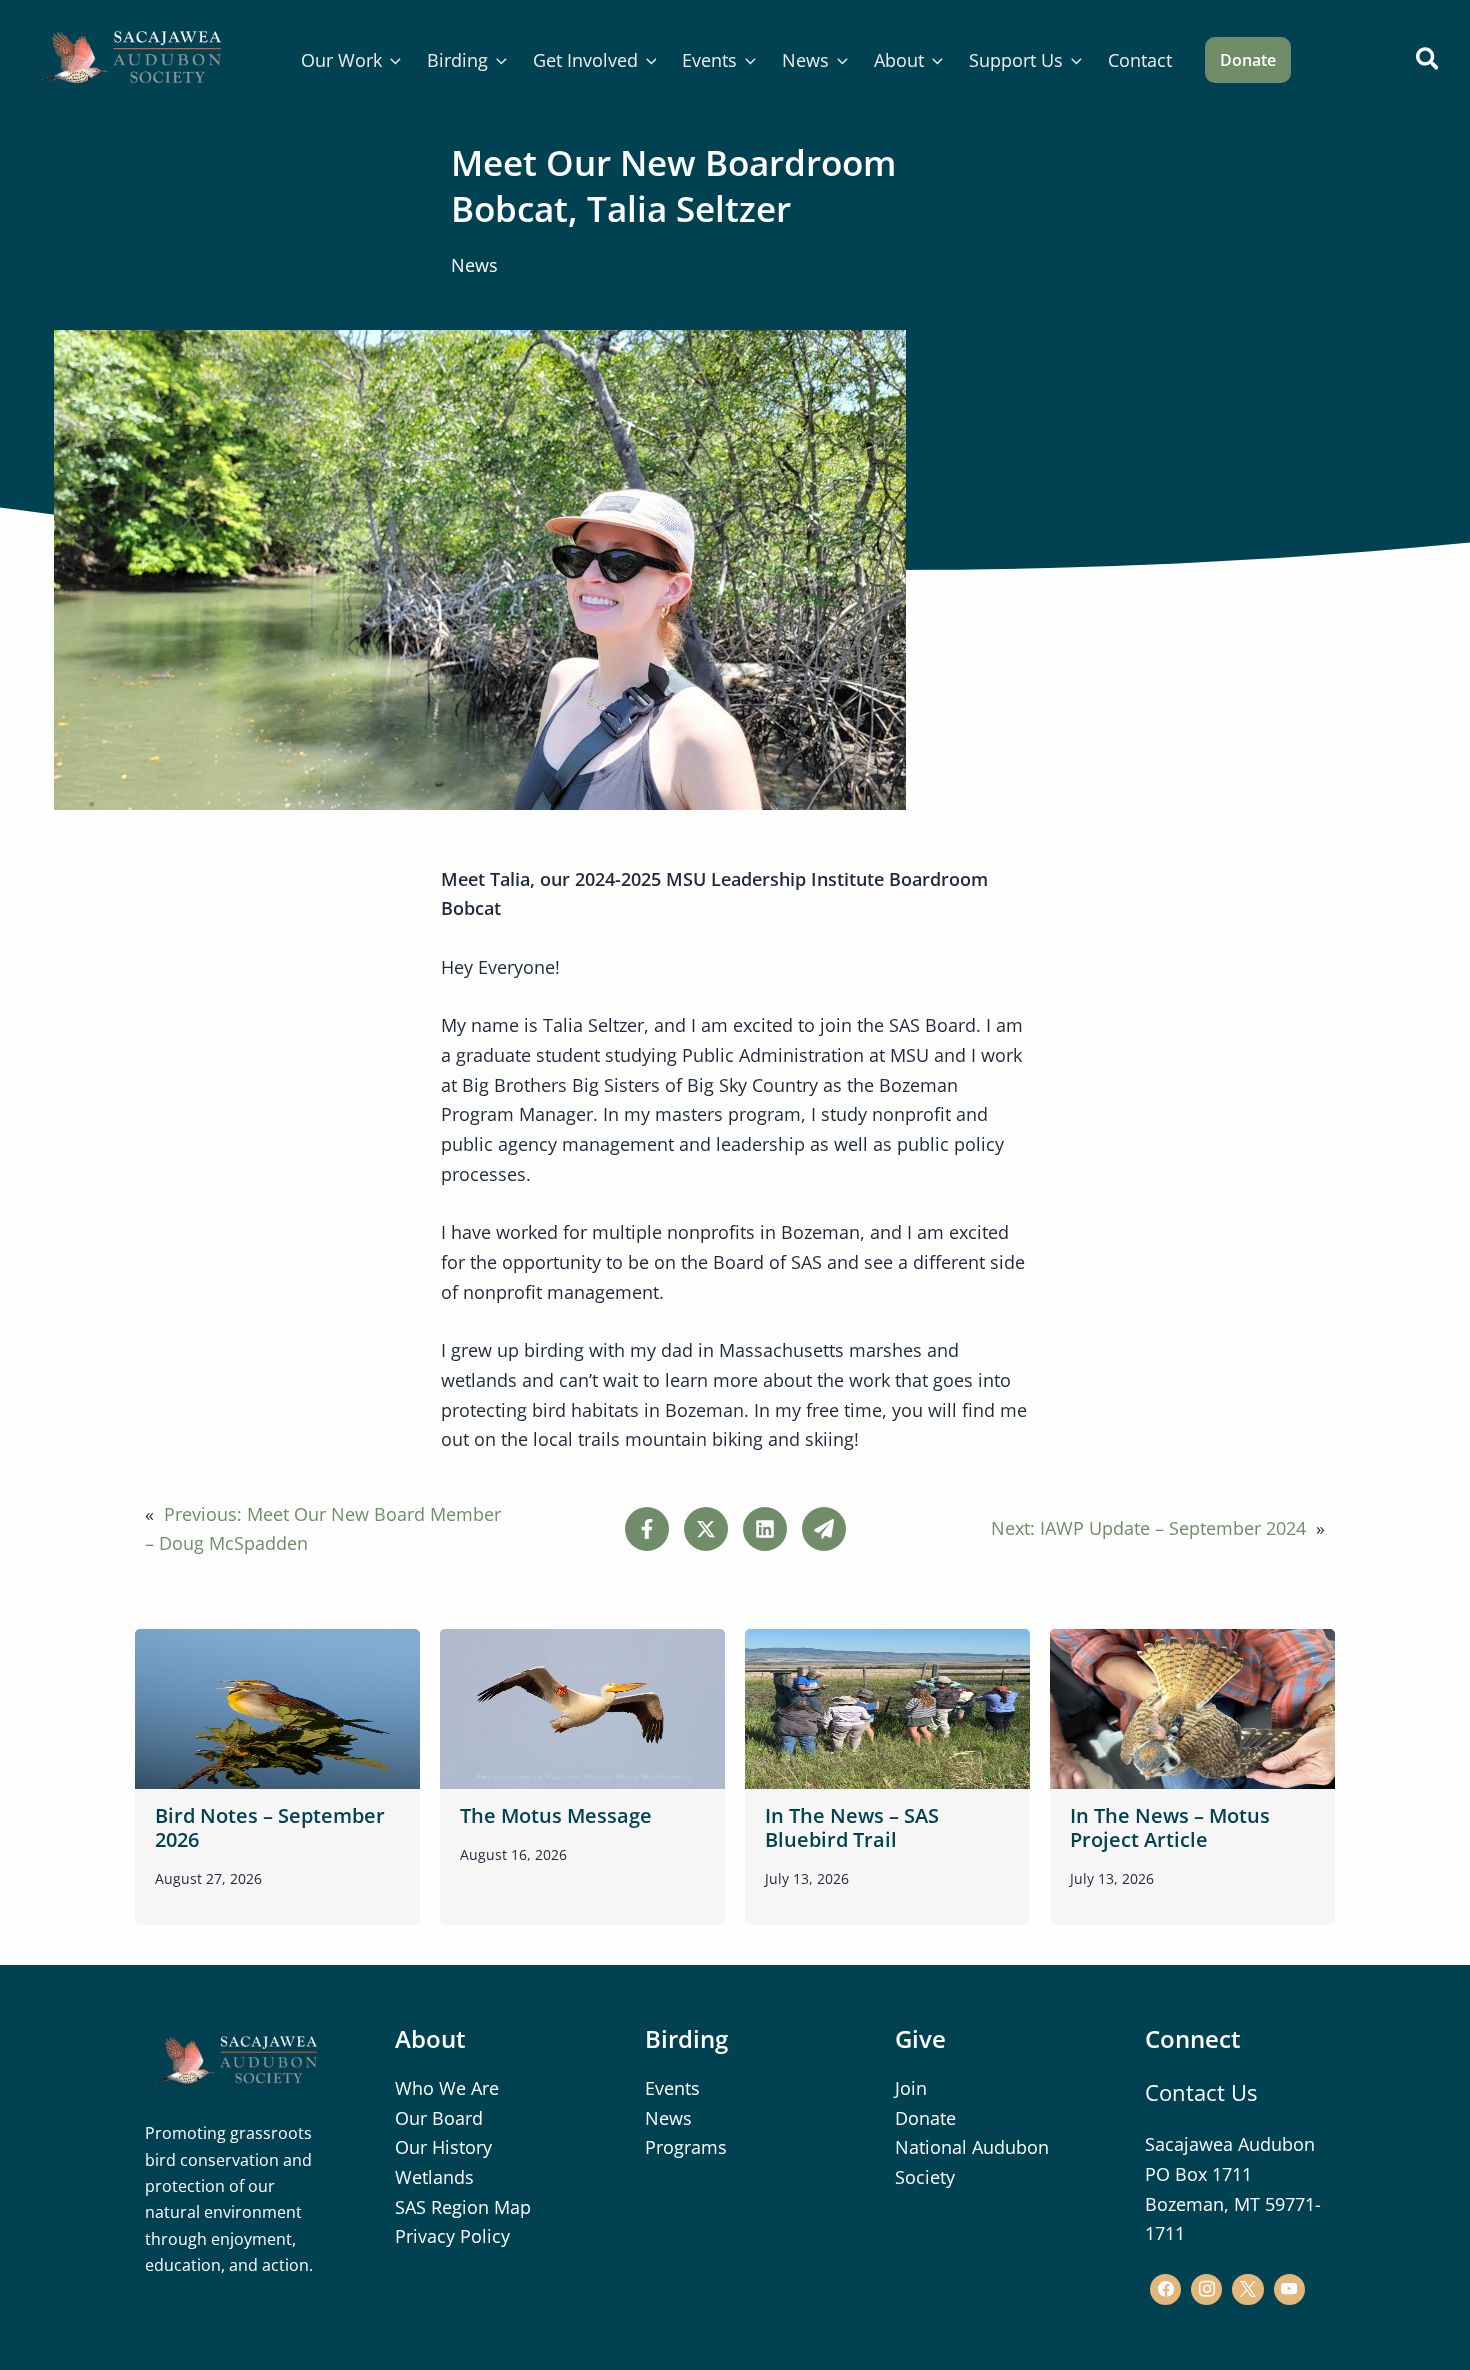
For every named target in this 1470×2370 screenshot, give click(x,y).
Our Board (439, 2118)
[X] (1247, 2289)
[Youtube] (1289, 2289)
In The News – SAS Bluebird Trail (852, 1827)
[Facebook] (1165, 2289)
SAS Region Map (463, 2207)
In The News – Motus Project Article (1170, 1827)
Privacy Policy (452, 2236)
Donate (925, 2118)
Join (911, 2088)
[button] (391, 60)
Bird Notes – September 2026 (270, 1827)
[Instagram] (1206, 2289)
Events (672, 2088)
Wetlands (434, 2177)
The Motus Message (556, 1815)
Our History (443, 2147)
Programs (686, 2147)
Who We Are (447, 2088)
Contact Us (1201, 2092)
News (474, 265)
